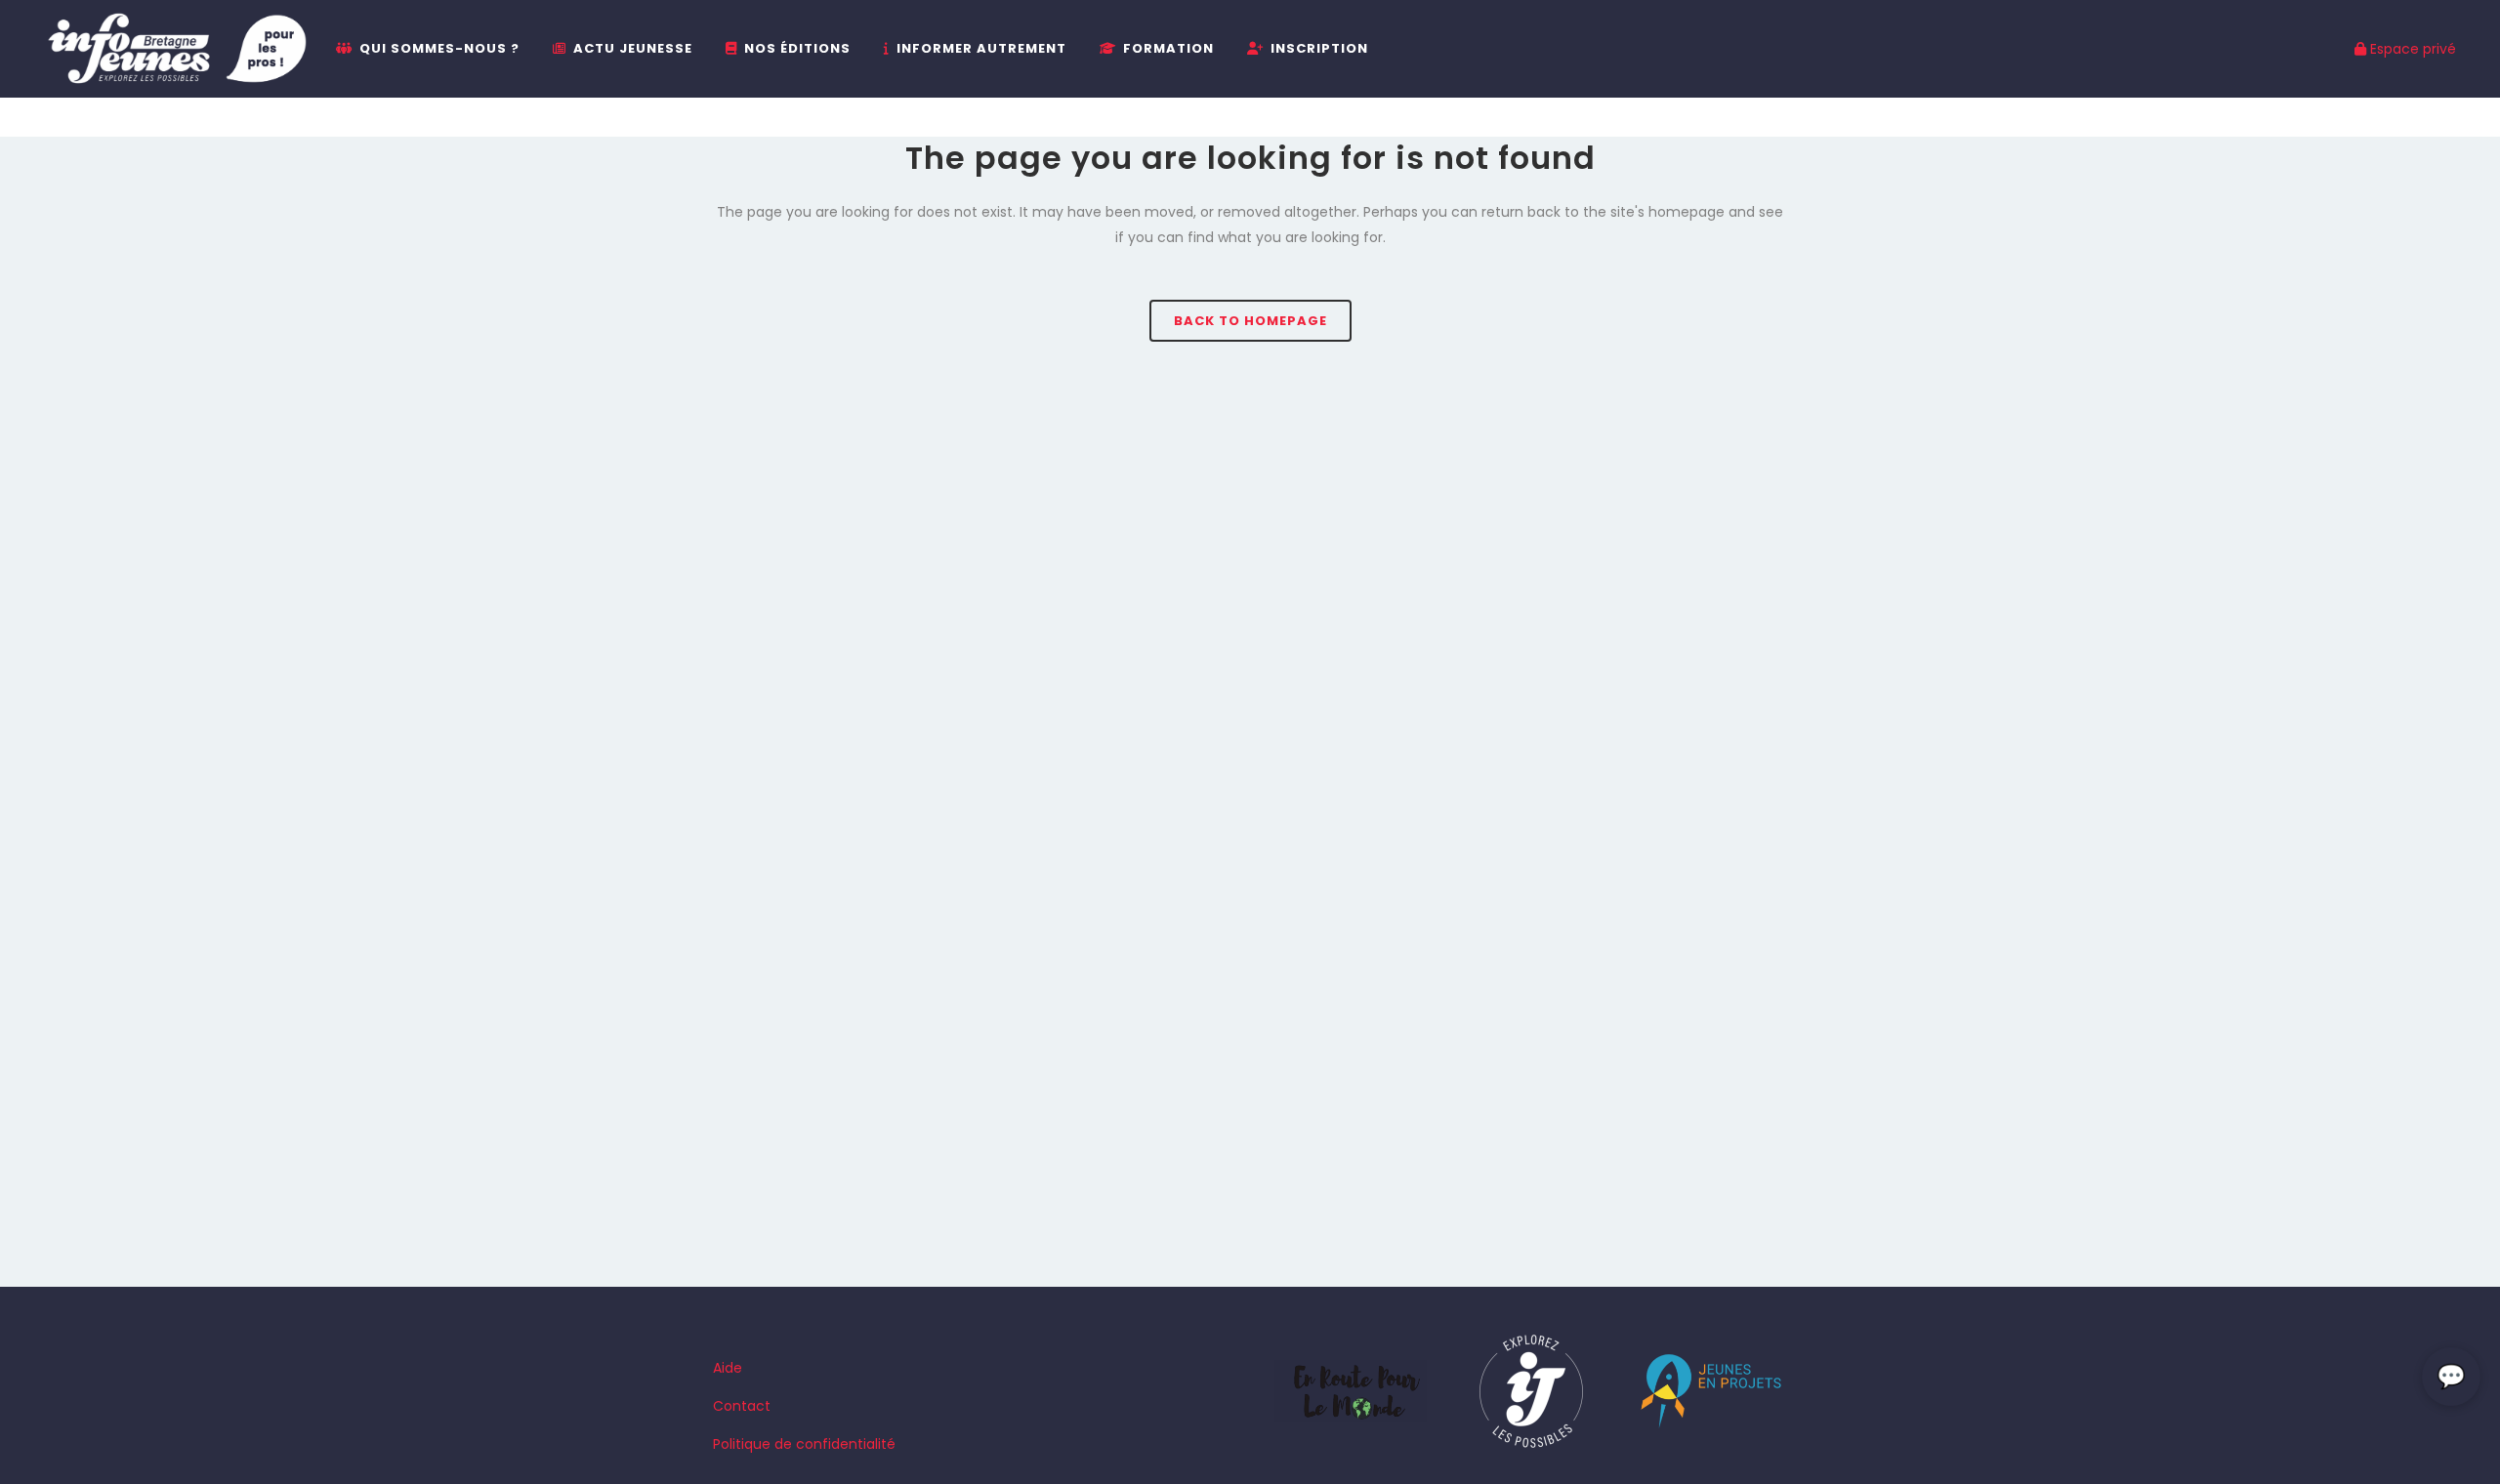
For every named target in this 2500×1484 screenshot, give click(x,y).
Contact (742, 1406)
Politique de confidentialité (804, 1444)
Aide (728, 1368)
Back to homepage (1250, 321)
